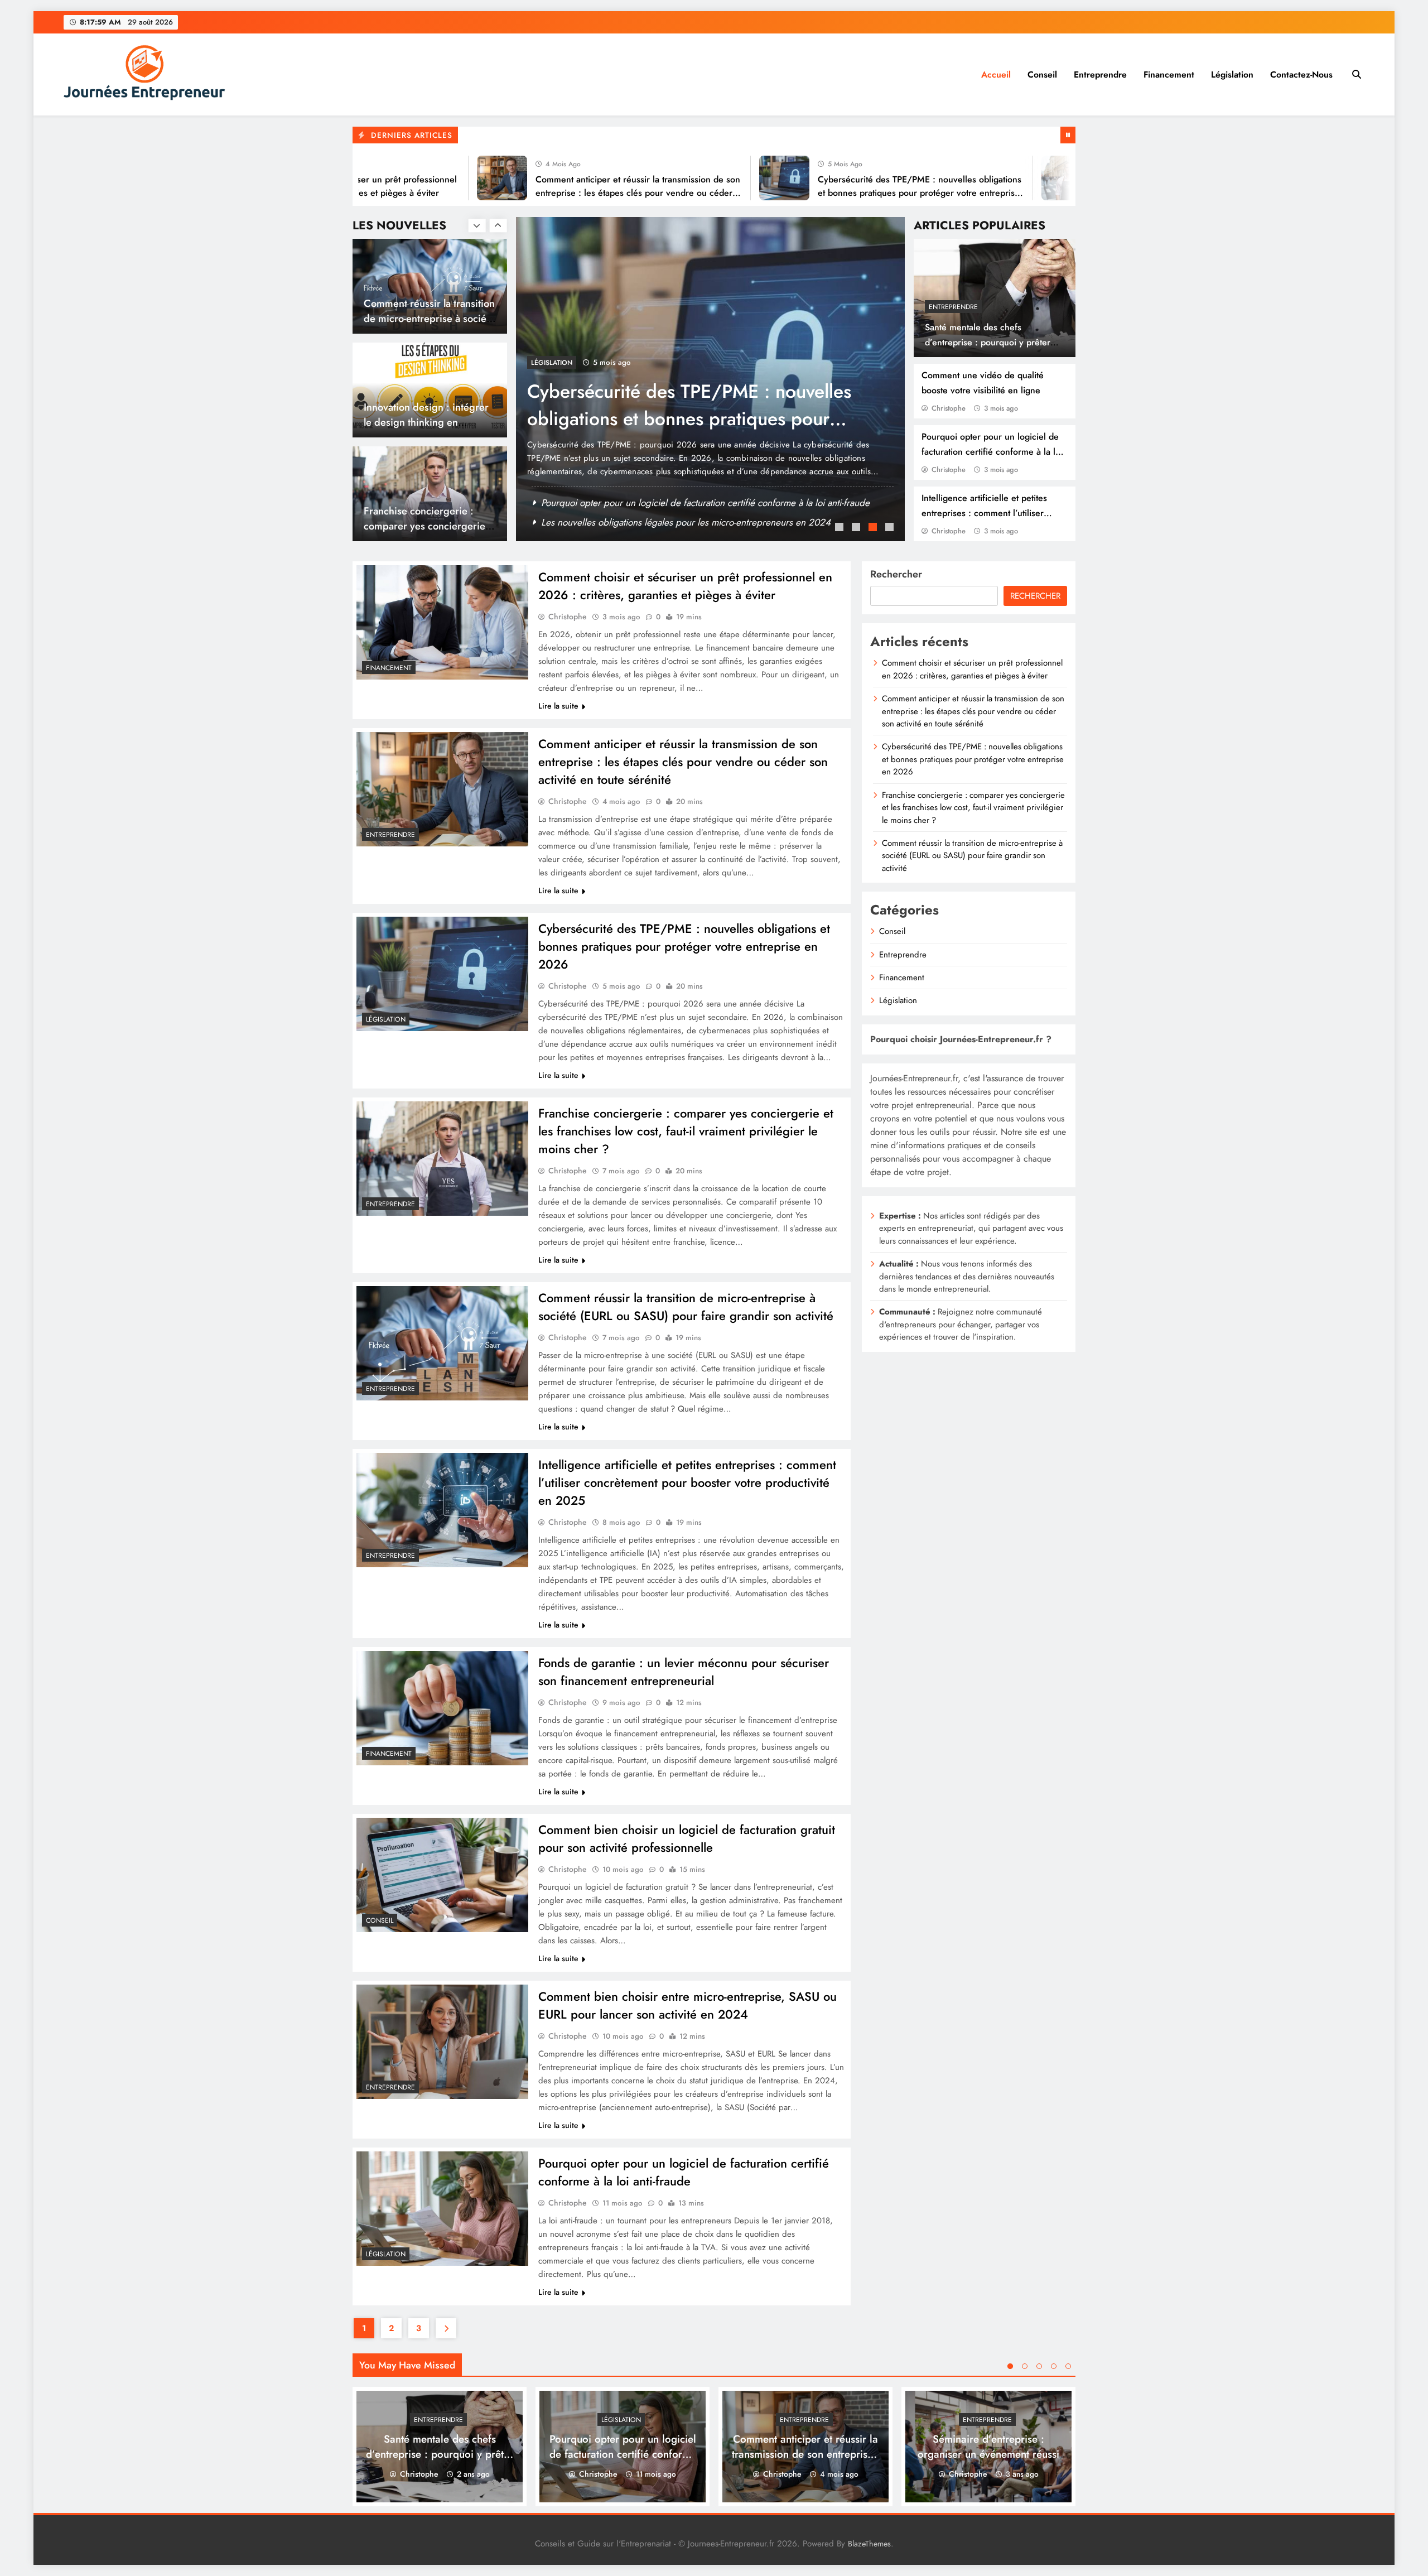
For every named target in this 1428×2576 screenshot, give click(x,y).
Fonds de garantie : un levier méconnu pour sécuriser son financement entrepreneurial (684, 1672)
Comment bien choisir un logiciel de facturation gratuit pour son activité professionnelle (687, 1838)
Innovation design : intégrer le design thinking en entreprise (426, 318)
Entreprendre (1100, 74)
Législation (1232, 74)
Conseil (1042, 74)
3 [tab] (874, 528)
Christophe (949, 408)
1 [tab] (841, 528)
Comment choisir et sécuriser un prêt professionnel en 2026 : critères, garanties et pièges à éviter (685, 586)
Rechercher (896, 574)
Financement (1169, 74)
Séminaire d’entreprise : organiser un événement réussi (988, 2447)
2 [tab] (857, 528)
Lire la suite (558, 706)
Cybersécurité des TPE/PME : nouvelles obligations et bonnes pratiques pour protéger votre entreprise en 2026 (841, 193)
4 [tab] (891, 528)
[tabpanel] (710, 379)
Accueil (996, 74)
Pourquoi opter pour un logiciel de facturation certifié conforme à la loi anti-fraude (992, 452)
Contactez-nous (1301, 74)
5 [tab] (1068, 2366)
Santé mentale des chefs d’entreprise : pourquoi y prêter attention (988, 342)
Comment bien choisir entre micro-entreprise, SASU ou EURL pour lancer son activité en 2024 (688, 2005)
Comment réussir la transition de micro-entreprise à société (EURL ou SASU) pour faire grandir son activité (686, 1307)
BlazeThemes (869, 2544)
